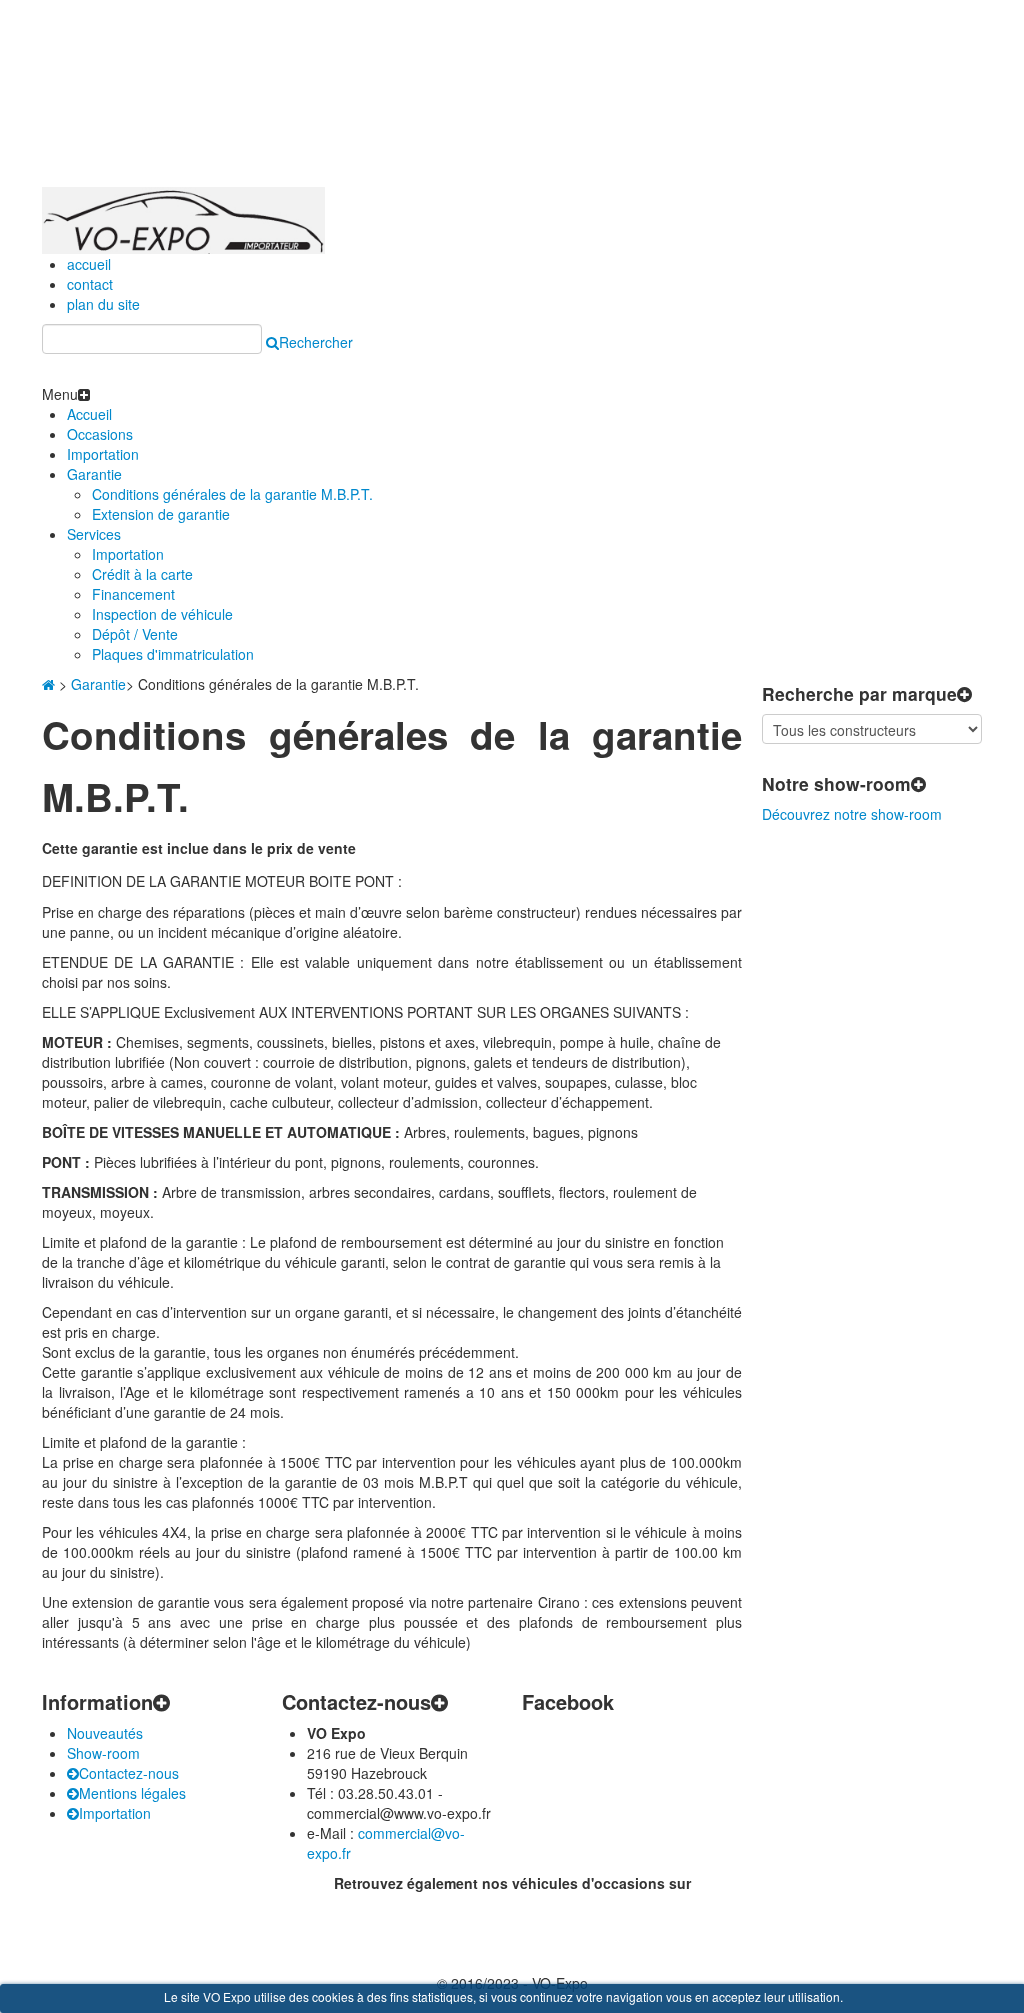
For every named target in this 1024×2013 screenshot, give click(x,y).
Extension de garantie (161, 514)
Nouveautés (105, 1733)
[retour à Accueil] (48, 684)
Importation (103, 454)
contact (90, 284)
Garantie (94, 474)
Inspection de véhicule (162, 614)
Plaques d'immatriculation (173, 654)
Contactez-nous (129, 1773)
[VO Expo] (183, 218)
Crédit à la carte (142, 574)
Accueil (89, 414)
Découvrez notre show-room (852, 814)
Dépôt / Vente (135, 634)
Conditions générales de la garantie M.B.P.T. (232, 494)
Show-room (103, 1753)
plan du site (103, 304)
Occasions (100, 434)
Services (94, 534)
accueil (89, 264)
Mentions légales (132, 1793)
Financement (133, 594)
